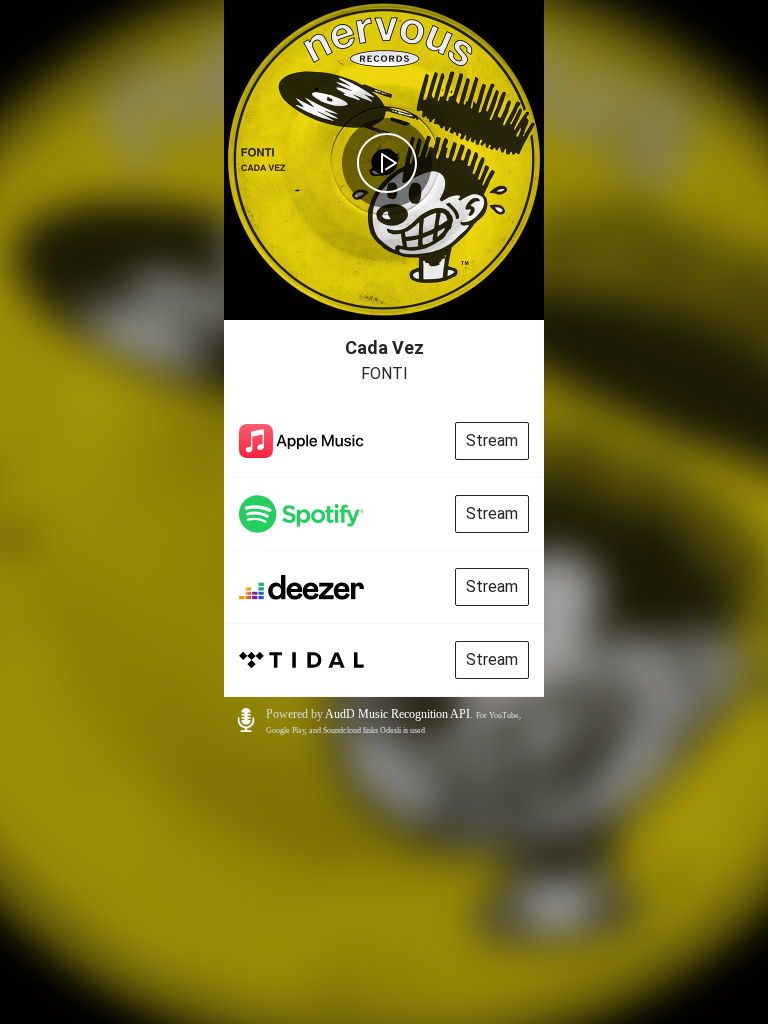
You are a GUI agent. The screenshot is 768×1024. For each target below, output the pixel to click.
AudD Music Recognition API (397, 714)
